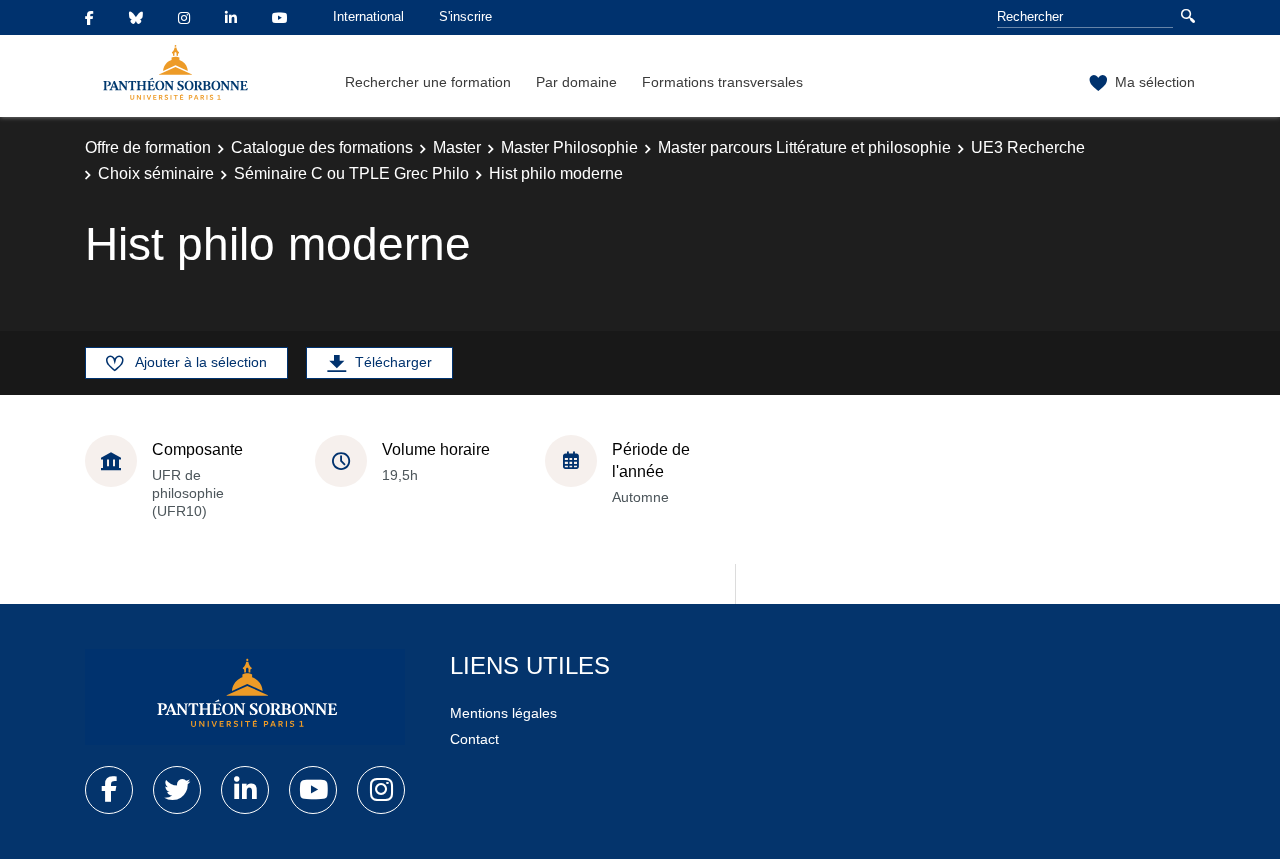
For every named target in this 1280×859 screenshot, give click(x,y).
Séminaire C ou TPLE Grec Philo (351, 173)
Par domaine (576, 82)
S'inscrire (465, 16)
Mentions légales (503, 713)
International (368, 16)
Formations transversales (722, 82)
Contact (474, 739)
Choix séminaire (156, 173)
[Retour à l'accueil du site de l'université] (245, 697)
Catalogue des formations (322, 147)
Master (457, 147)
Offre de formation (148, 147)
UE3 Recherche (1028, 147)
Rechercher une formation (428, 82)
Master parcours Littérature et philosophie (804, 147)
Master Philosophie (569, 147)
